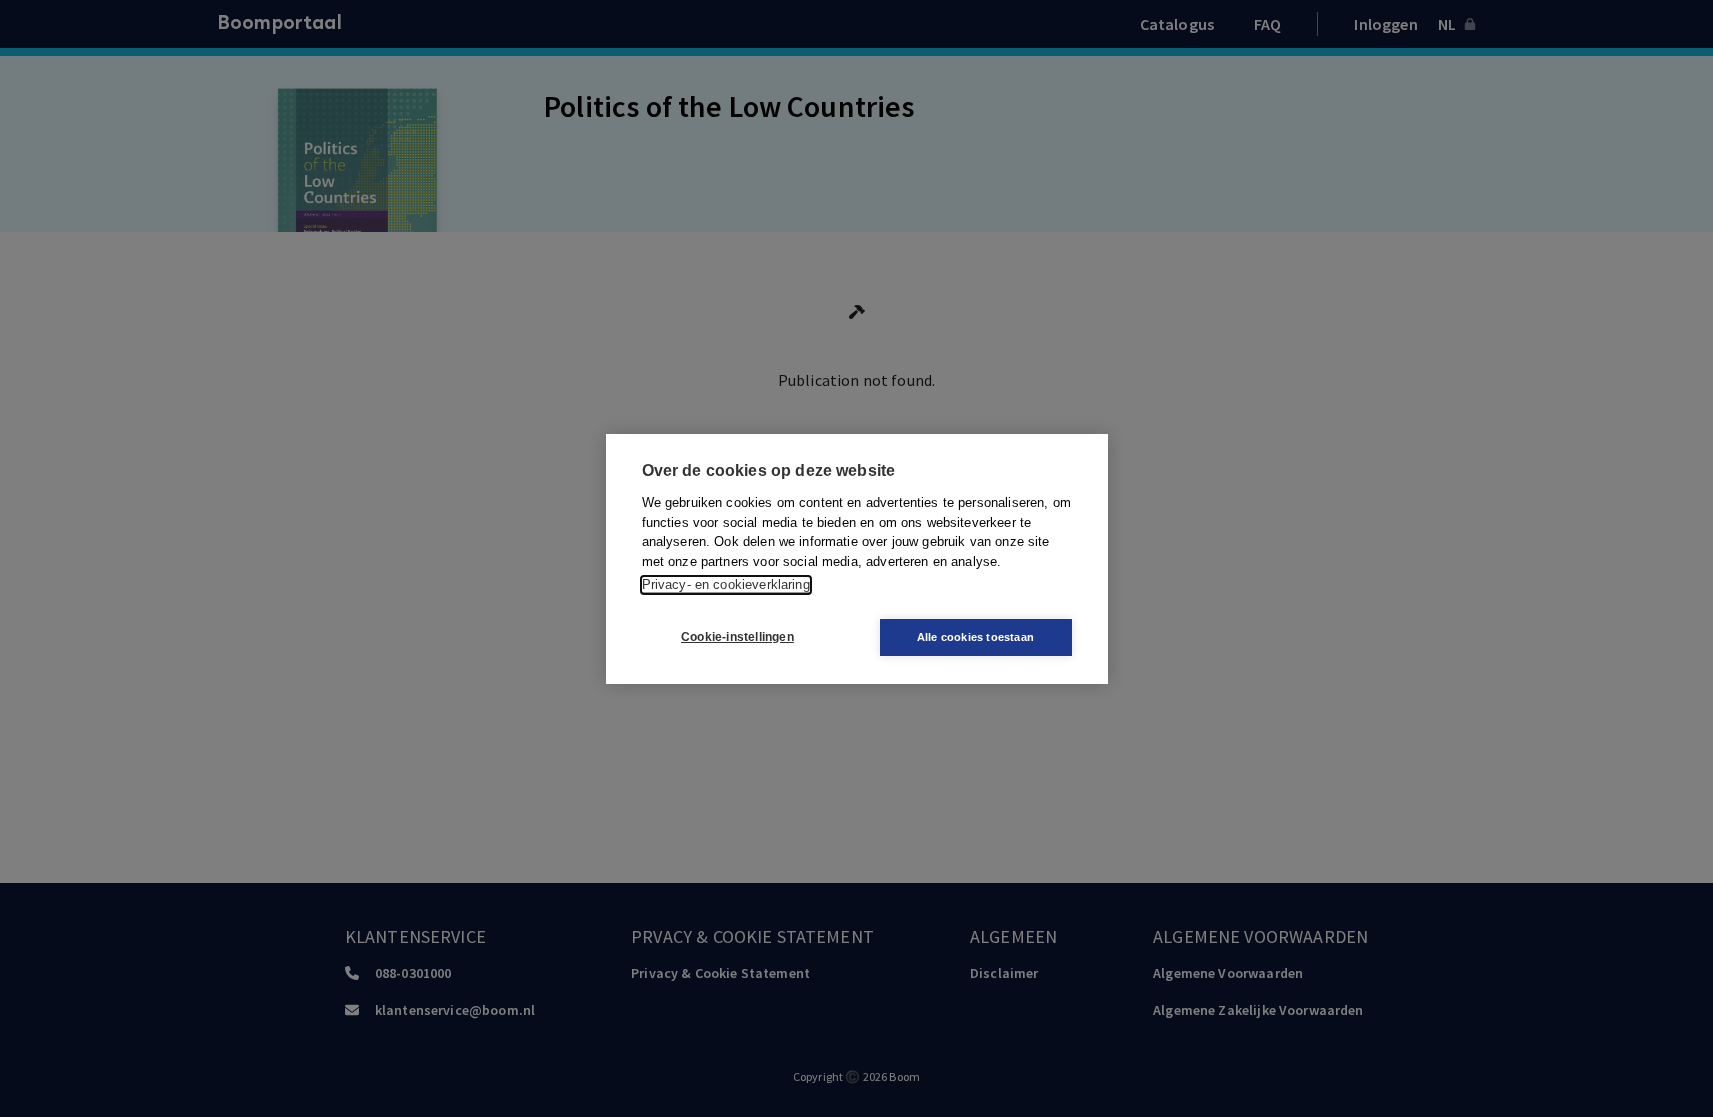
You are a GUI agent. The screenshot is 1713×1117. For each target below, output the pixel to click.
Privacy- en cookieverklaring (726, 584)
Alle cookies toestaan (975, 637)
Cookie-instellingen (737, 637)
